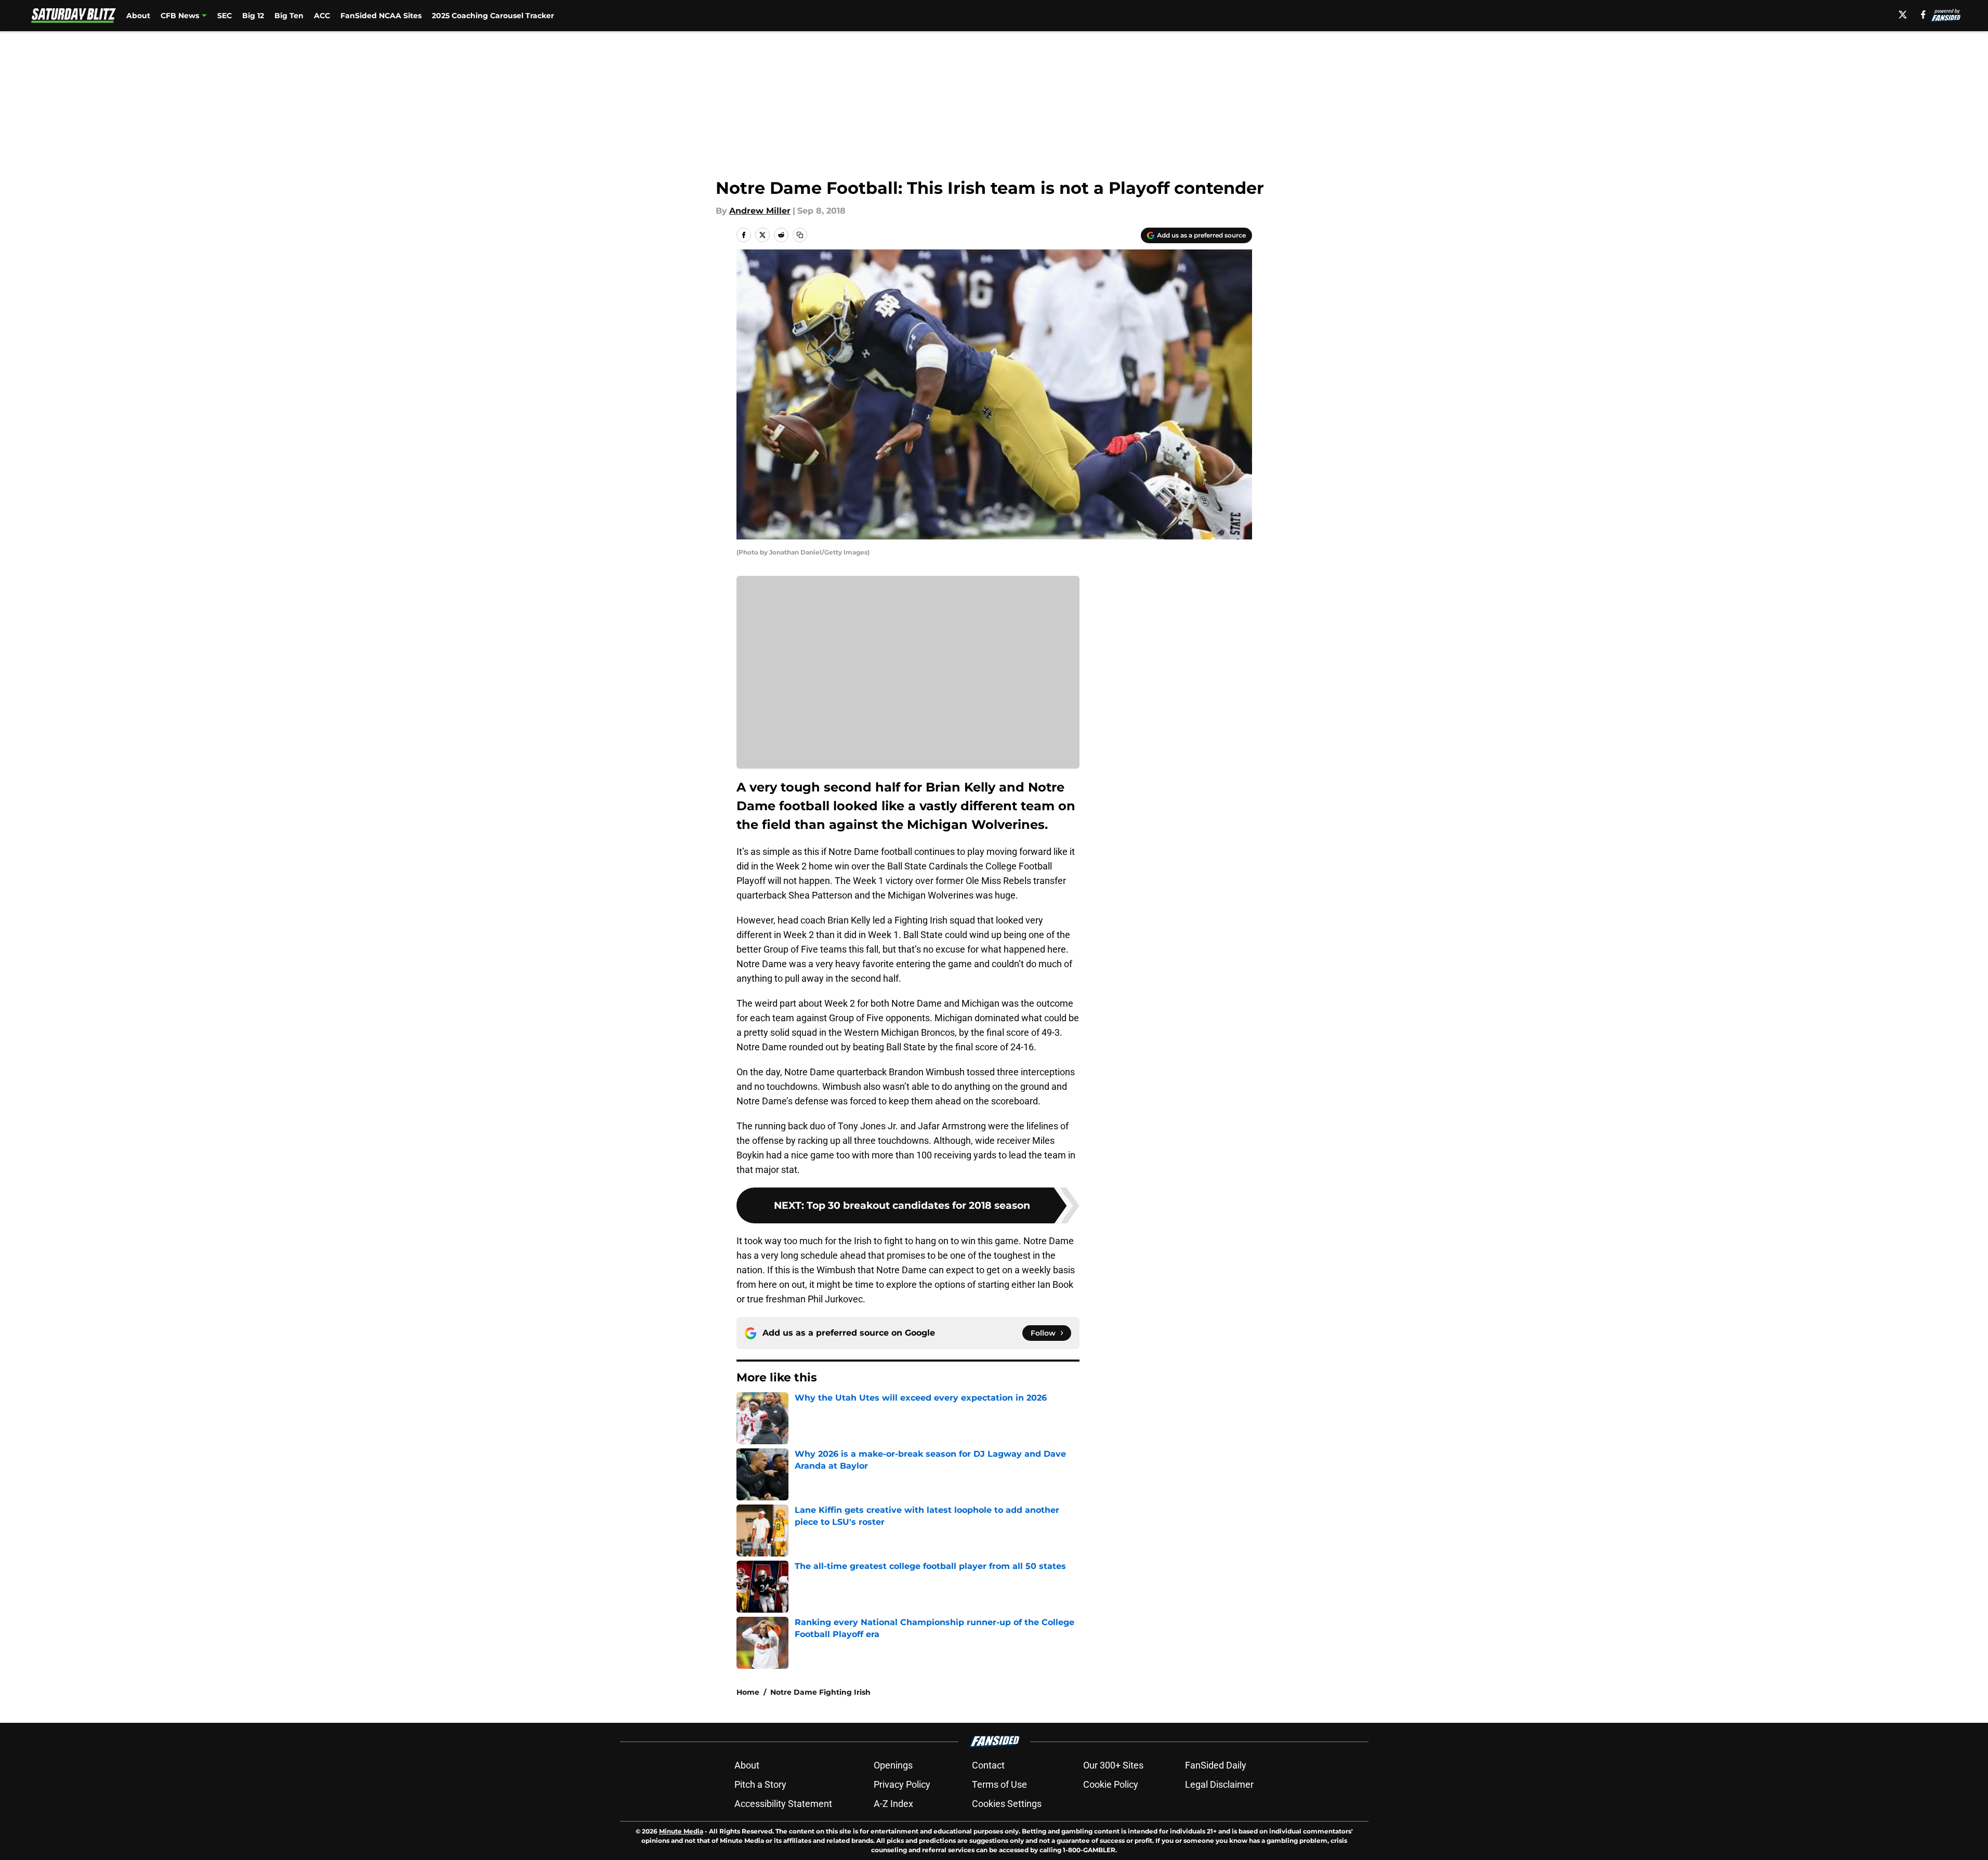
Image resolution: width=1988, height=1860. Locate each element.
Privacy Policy (902, 1784)
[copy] (800, 235)
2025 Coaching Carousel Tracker (493, 16)
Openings (893, 1765)
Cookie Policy (1111, 1784)
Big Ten (289, 16)
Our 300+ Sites (1113, 1765)
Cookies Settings (1007, 1804)
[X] (1903, 15)
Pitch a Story (760, 1784)
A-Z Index (893, 1804)
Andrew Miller (760, 211)
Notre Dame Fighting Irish (820, 1692)
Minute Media (681, 1831)
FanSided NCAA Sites (381, 16)
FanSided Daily (1216, 1765)
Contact (988, 1765)
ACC (322, 16)
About (138, 16)
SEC (225, 16)
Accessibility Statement (783, 1804)
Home (748, 1692)
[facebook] (1923, 15)
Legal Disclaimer (1219, 1784)
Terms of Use (999, 1784)
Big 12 (253, 16)
